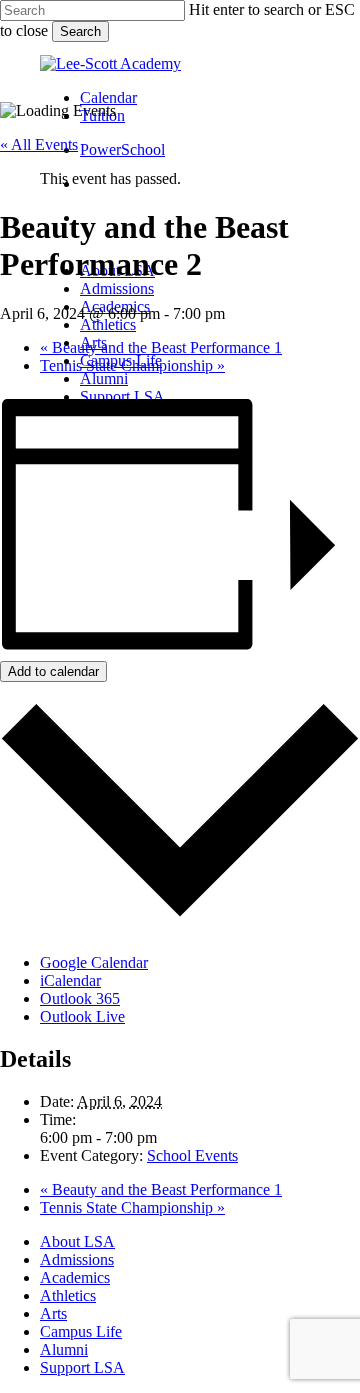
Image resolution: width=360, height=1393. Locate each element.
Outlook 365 (80, 998)
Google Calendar (94, 962)
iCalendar (70, 980)
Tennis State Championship (132, 365)
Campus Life (81, 1331)
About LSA (77, 1241)
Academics (75, 1277)
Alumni (64, 1349)
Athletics (68, 1295)
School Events (192, 1155)
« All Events (39, 144)
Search (80, 31)
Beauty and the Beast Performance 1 (161, 347)
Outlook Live (82, 1016)
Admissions (77, 1259)
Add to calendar (53, 671)
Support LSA (82, 1367)
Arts (53, 1313)
